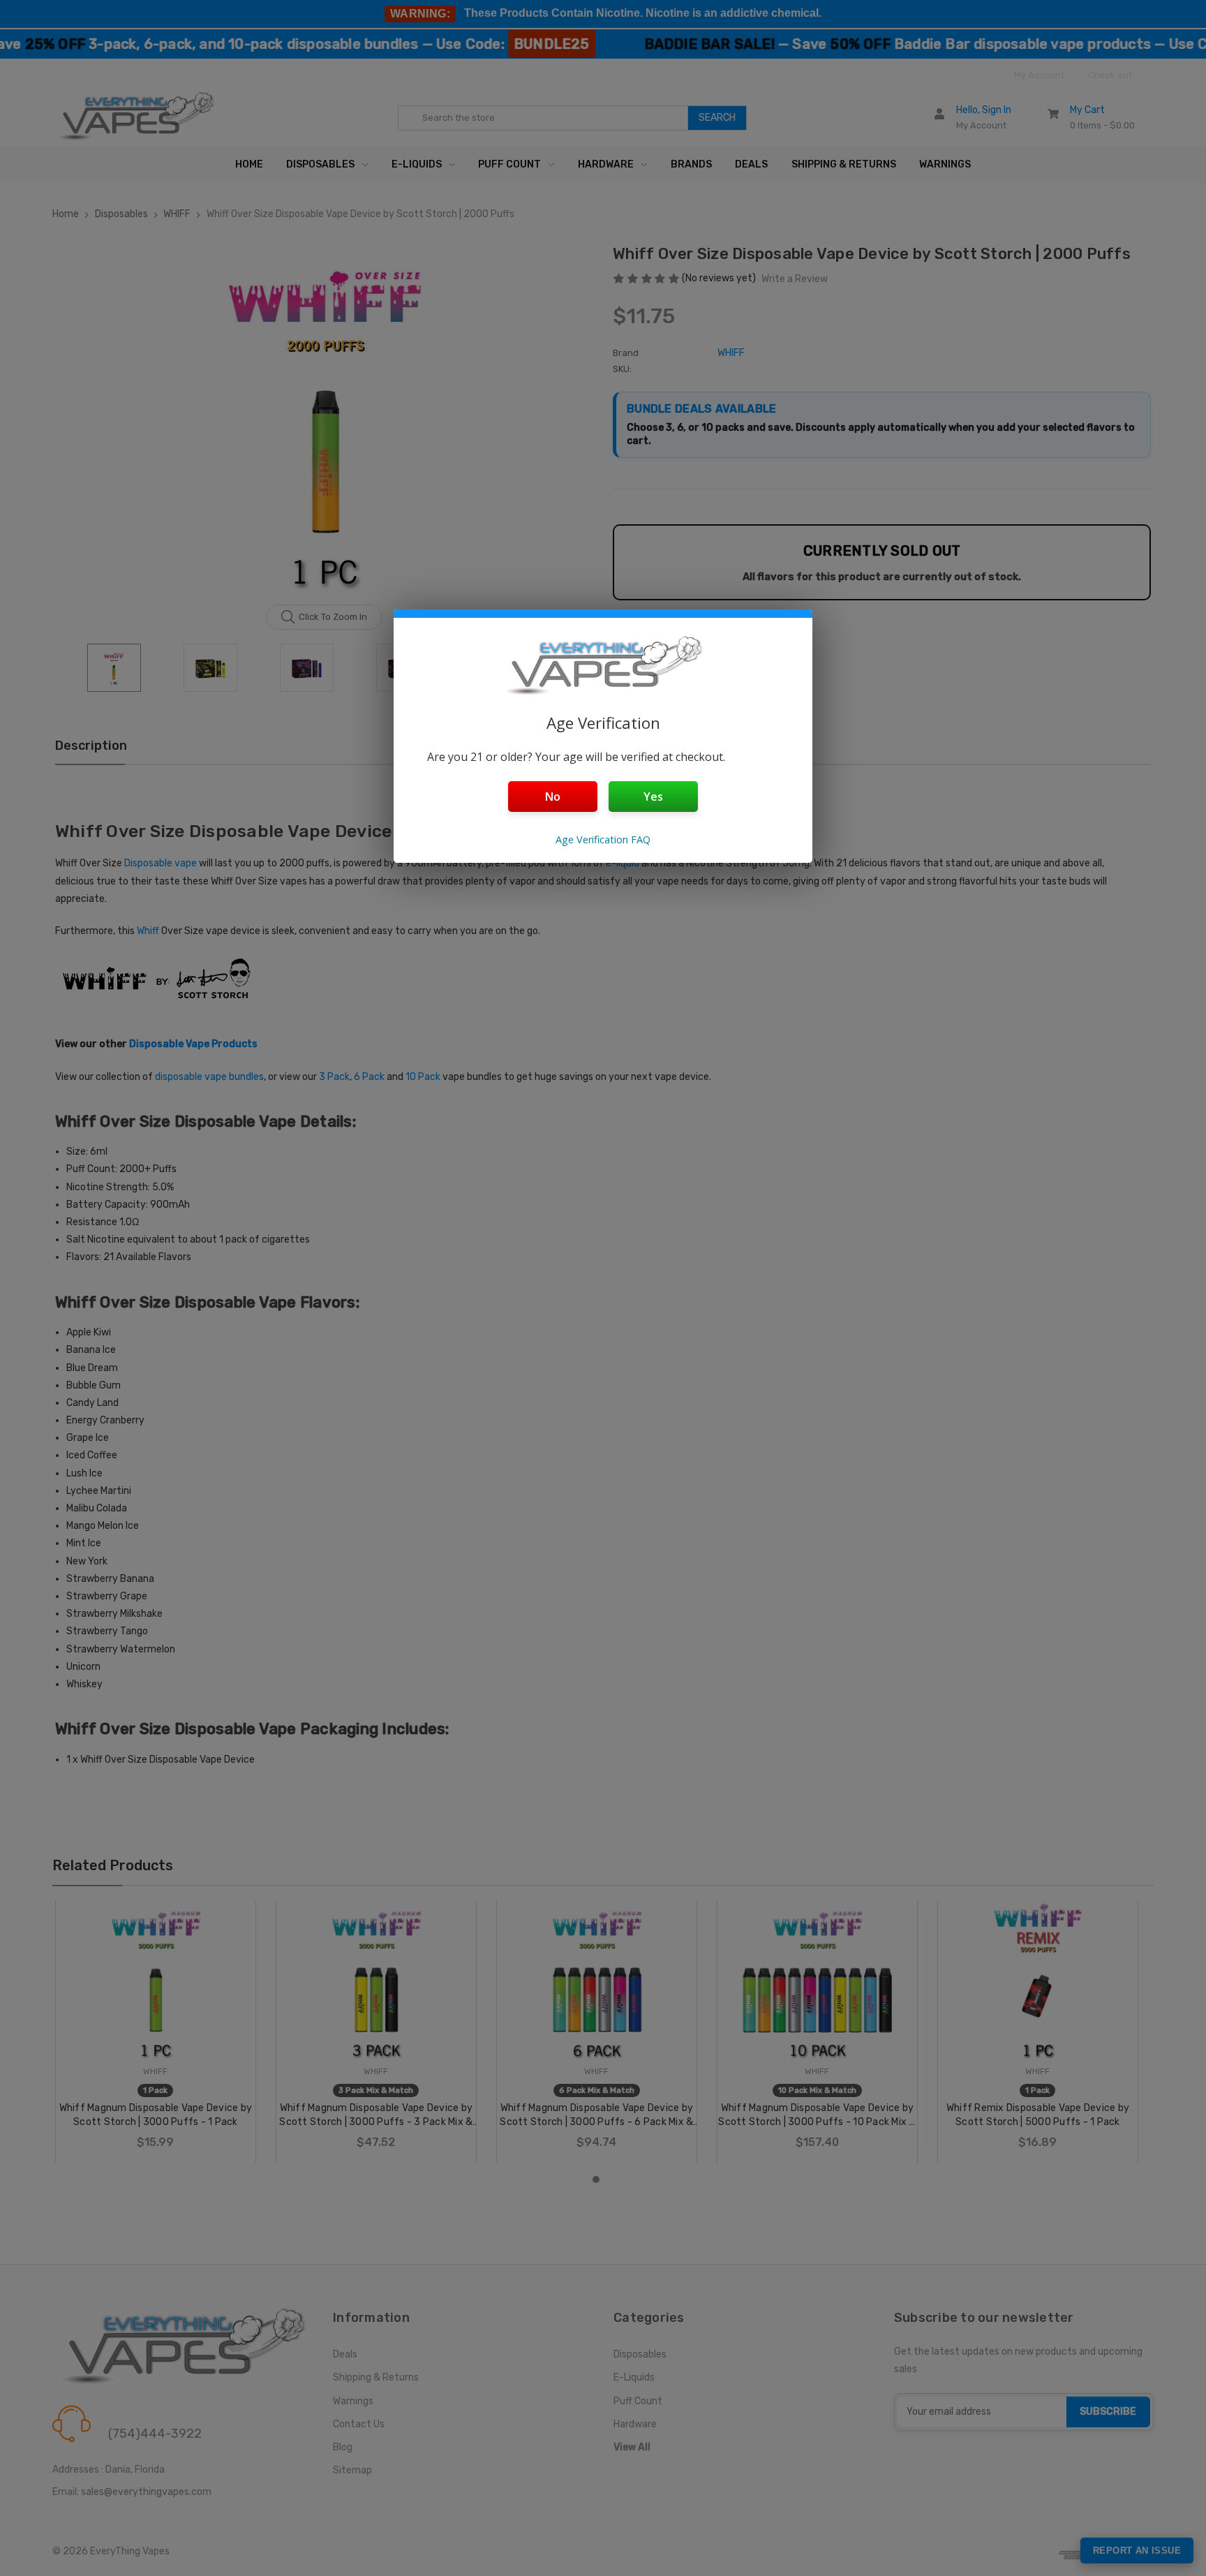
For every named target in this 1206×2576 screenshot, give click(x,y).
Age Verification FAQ (603, 839)
